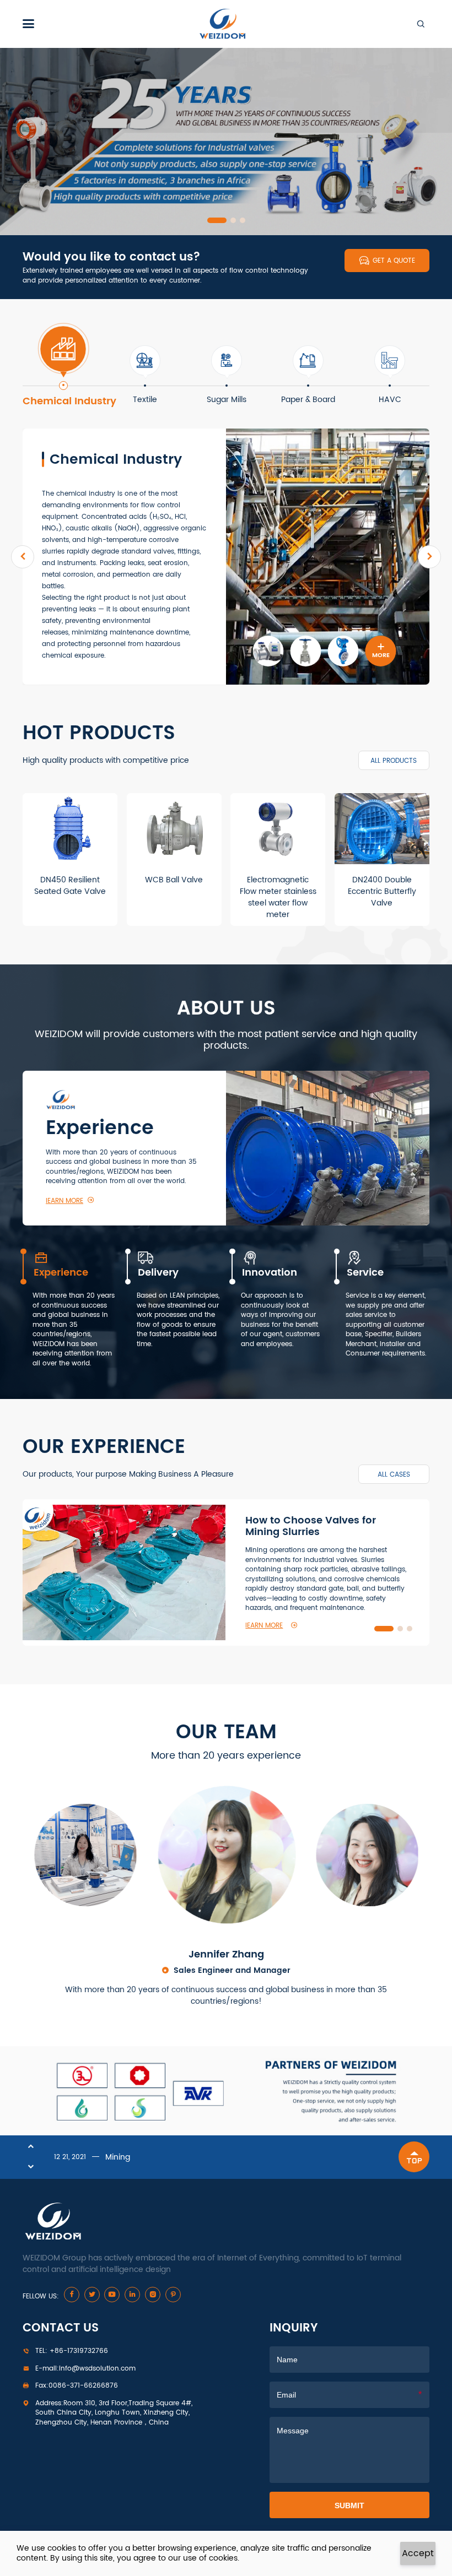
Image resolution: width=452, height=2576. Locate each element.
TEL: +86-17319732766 (72, 2351)
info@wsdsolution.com (85, 2369)
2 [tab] (226, 220)
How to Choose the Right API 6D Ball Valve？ (326, 1531)
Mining (118, 2157)
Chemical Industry (116, 460)
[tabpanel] (226, 142)
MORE (381, 651)
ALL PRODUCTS (394, 761)
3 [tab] (243, 220)
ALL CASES (394, 1474)
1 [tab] (210, 220)
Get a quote (387, 261)
